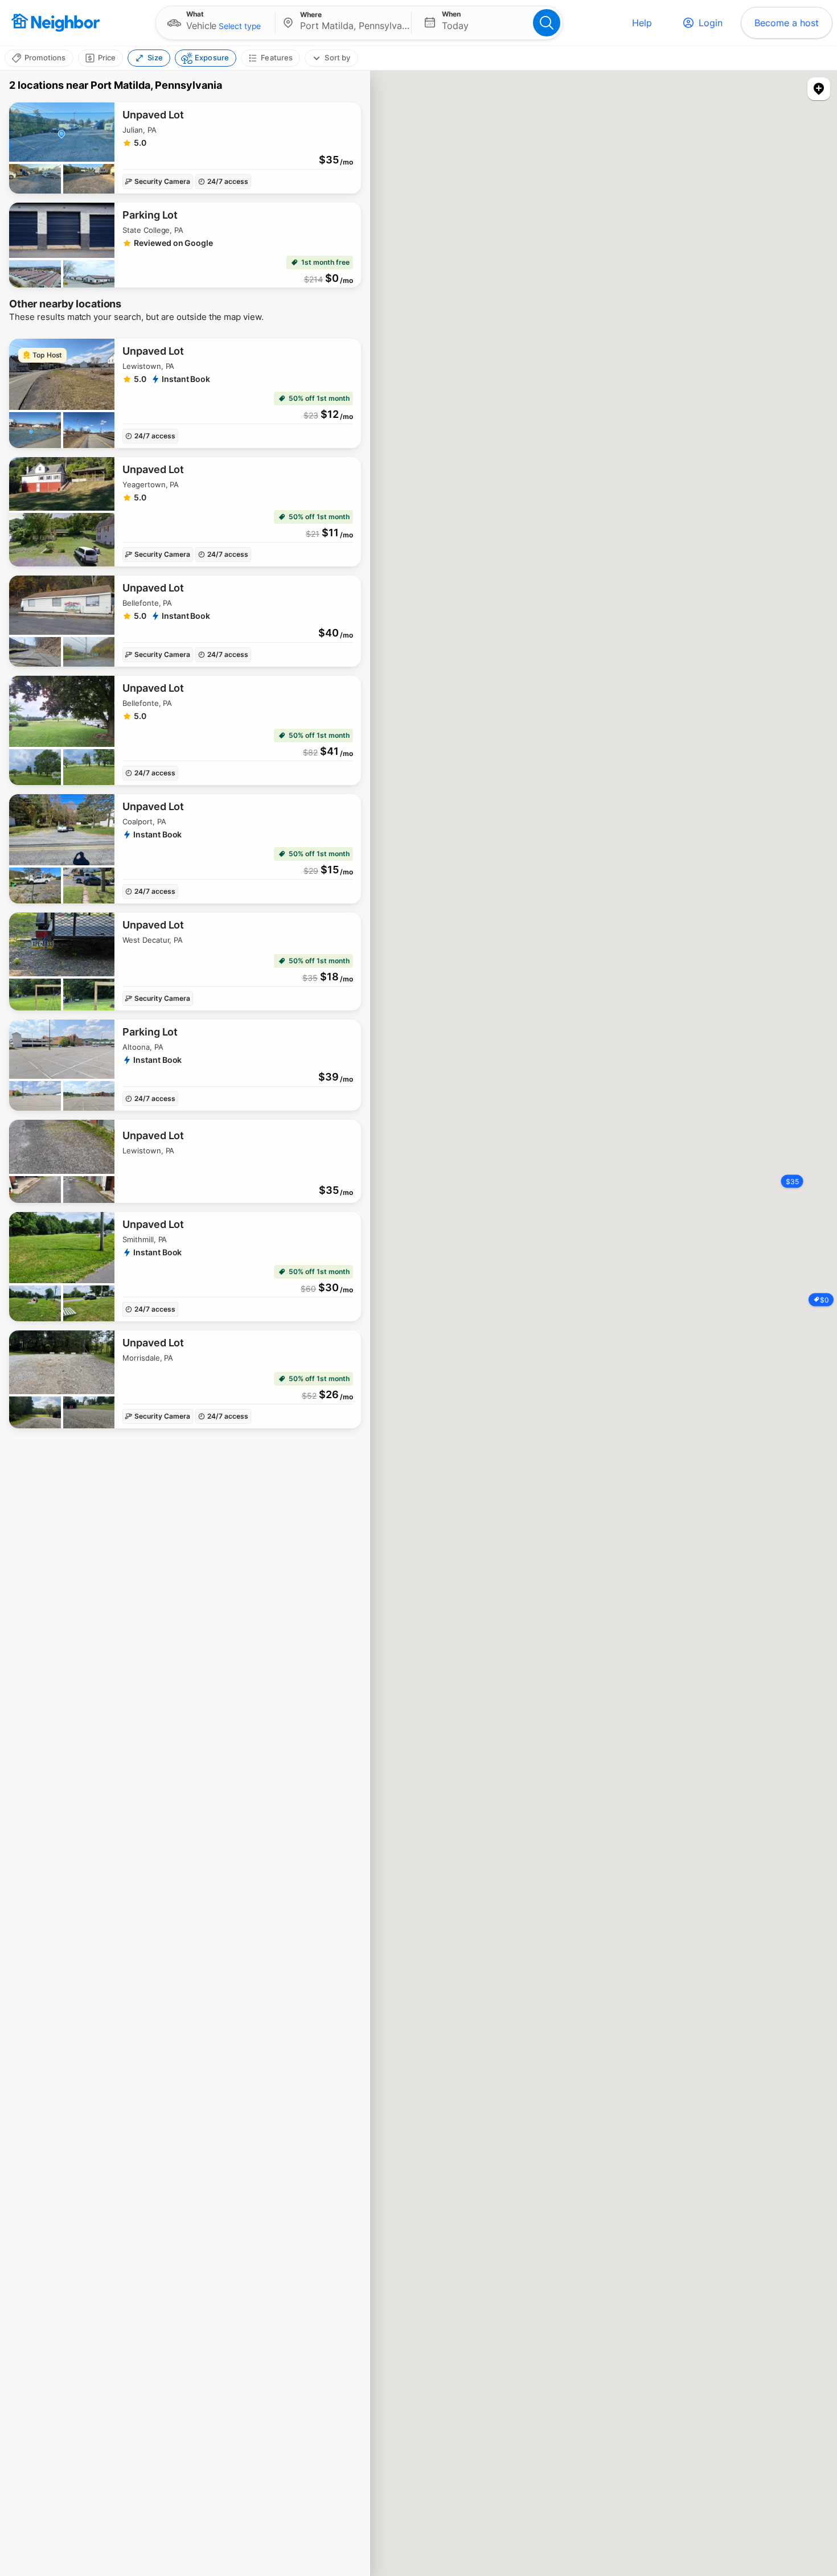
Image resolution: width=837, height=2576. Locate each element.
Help (642, 23)
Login (711, 23)
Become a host (787, 23)
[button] (216, 23)
